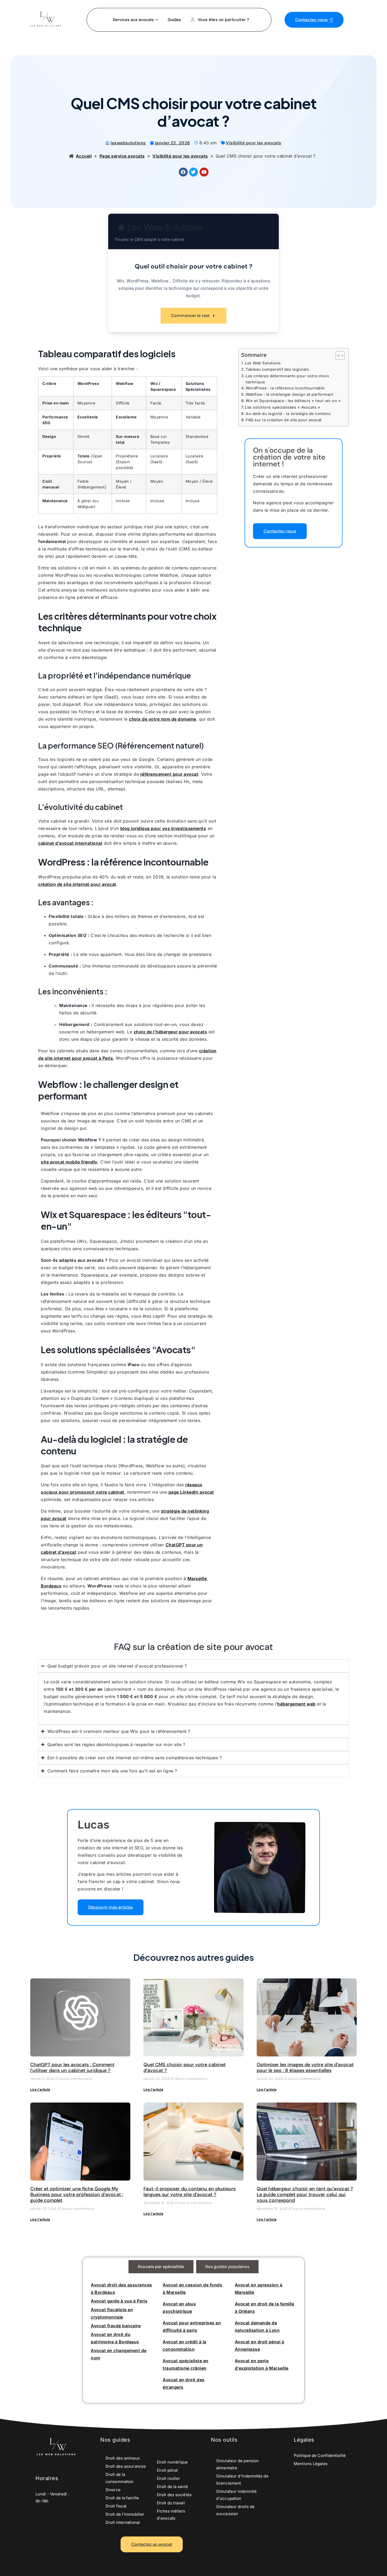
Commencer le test (190, 316)
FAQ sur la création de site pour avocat (284, 420)
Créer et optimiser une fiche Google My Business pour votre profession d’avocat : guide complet (77, 2194)
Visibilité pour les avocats (254, 143)
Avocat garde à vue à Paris (119, 2301)
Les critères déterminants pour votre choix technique (287, 379)
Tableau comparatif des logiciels (277, 369)
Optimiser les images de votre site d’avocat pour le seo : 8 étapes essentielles (305, 2067)
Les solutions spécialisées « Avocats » (282, 407)
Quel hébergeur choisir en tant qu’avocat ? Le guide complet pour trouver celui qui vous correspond (305, 2194)
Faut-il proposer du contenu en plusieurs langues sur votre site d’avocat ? (190, 2192)
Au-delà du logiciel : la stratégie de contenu (288, 414)
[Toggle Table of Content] (337, 355)
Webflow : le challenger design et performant (289, 394)
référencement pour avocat (169, 774)
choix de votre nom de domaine (163, 719)
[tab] (161, 2267)
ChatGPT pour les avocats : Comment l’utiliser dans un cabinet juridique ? (72, 2067)
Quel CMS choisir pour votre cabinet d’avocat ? (185, 2067)
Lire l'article (40, 2089)
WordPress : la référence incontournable (285, 388)
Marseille (197, 1578)
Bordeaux (51, 1586)
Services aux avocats (133, 20)
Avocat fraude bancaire (116, 2326)
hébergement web (296, 1704)
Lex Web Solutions (263, 363)
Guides (174, 20)
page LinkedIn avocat (191, 1492)
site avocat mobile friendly (69, 1162)
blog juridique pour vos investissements (163, 828)
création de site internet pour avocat (77, 884)
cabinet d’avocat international (70, 843)
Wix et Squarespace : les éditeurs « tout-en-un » (293, 401)
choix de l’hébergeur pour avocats (170, 1032)
